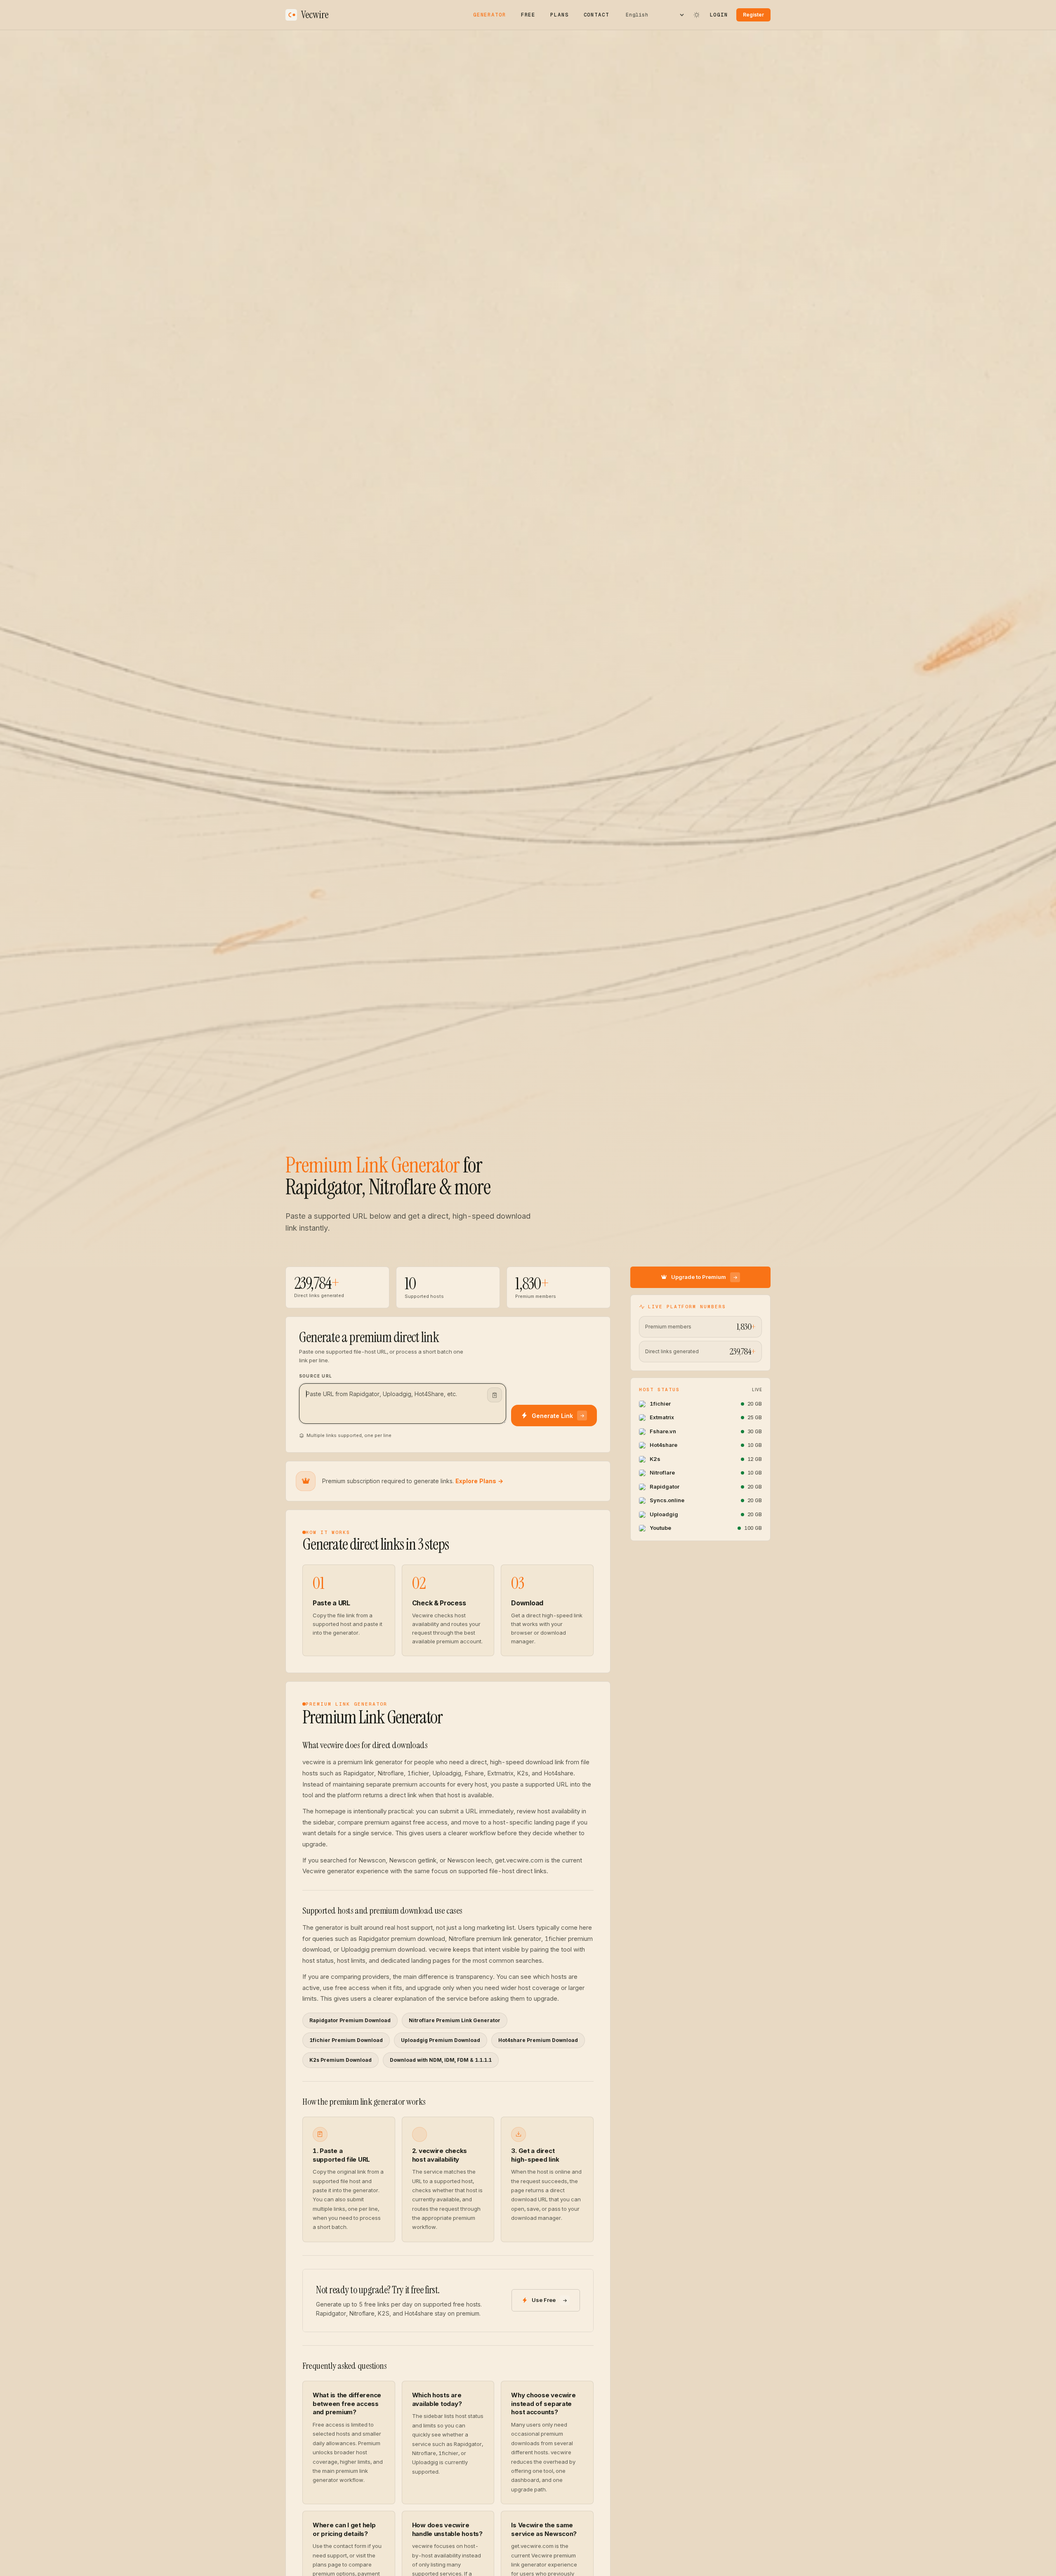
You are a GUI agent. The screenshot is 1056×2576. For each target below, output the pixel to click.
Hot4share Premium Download (538, 2040)
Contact (596, 15)
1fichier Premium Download (346, 2040)
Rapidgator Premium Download (350, 2020)
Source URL (316, 1376)
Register (753, 15)
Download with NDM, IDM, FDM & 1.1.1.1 (441, 2060)
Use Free (544, 2300)
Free (528, 15)
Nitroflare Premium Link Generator (455, 2020)
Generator (490, 15)
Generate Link (552, 1416)
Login (719, 15)
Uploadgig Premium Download (441, 2040)
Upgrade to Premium (699, 1277)
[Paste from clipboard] (495, 1395)
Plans (559, 15)
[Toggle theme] (697, 15)
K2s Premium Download (341, 2060)
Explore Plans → (479, 1481)
